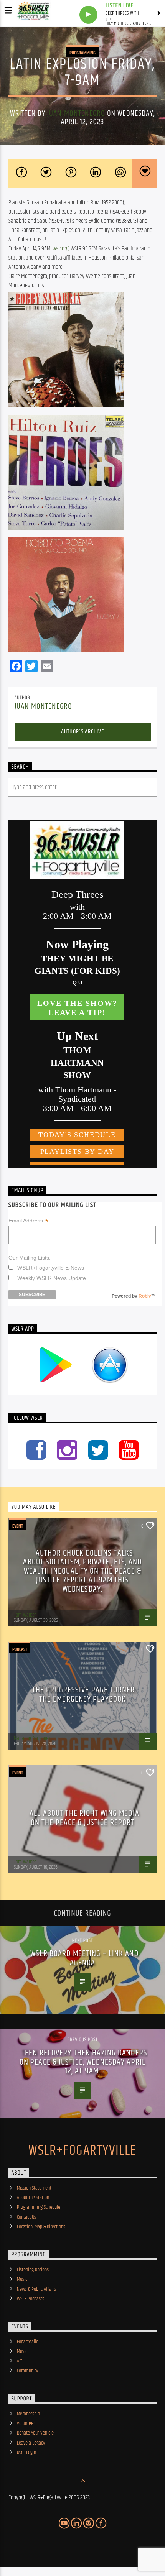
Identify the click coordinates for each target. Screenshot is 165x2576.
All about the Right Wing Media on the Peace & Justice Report (84, 1818)
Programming (82, 53)
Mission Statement (34, 2188)
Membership (28, 2414)
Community (27, 2371)
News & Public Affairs (36, 2289)
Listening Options (33, 2270)
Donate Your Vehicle (35, 2433)
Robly (145, 1296)
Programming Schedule (39, 2207)
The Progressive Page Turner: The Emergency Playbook (84, 1695)
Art (20, 2361)
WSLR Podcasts (31, 2299)
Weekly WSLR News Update (52, 1278)
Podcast (20, 1649)
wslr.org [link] (61, 249)
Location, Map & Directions (41, 2227)
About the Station (33, 2198)
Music (22, 2279)
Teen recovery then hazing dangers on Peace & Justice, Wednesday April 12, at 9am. (83, 2062)
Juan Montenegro (76, 113)
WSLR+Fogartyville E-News (51, 1268)
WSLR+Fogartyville (82, 2151)
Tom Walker (25, 1615)
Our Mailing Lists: (30, 1258)
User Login (26, 2453)
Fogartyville (28, 2342)
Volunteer (26, 2423)
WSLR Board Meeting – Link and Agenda (84, 1958)
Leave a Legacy (31, 2443)
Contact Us (26, 2217)
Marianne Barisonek (32, 1738)
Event (18, 1526)
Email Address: (28, 1221)
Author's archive (82, 732)
